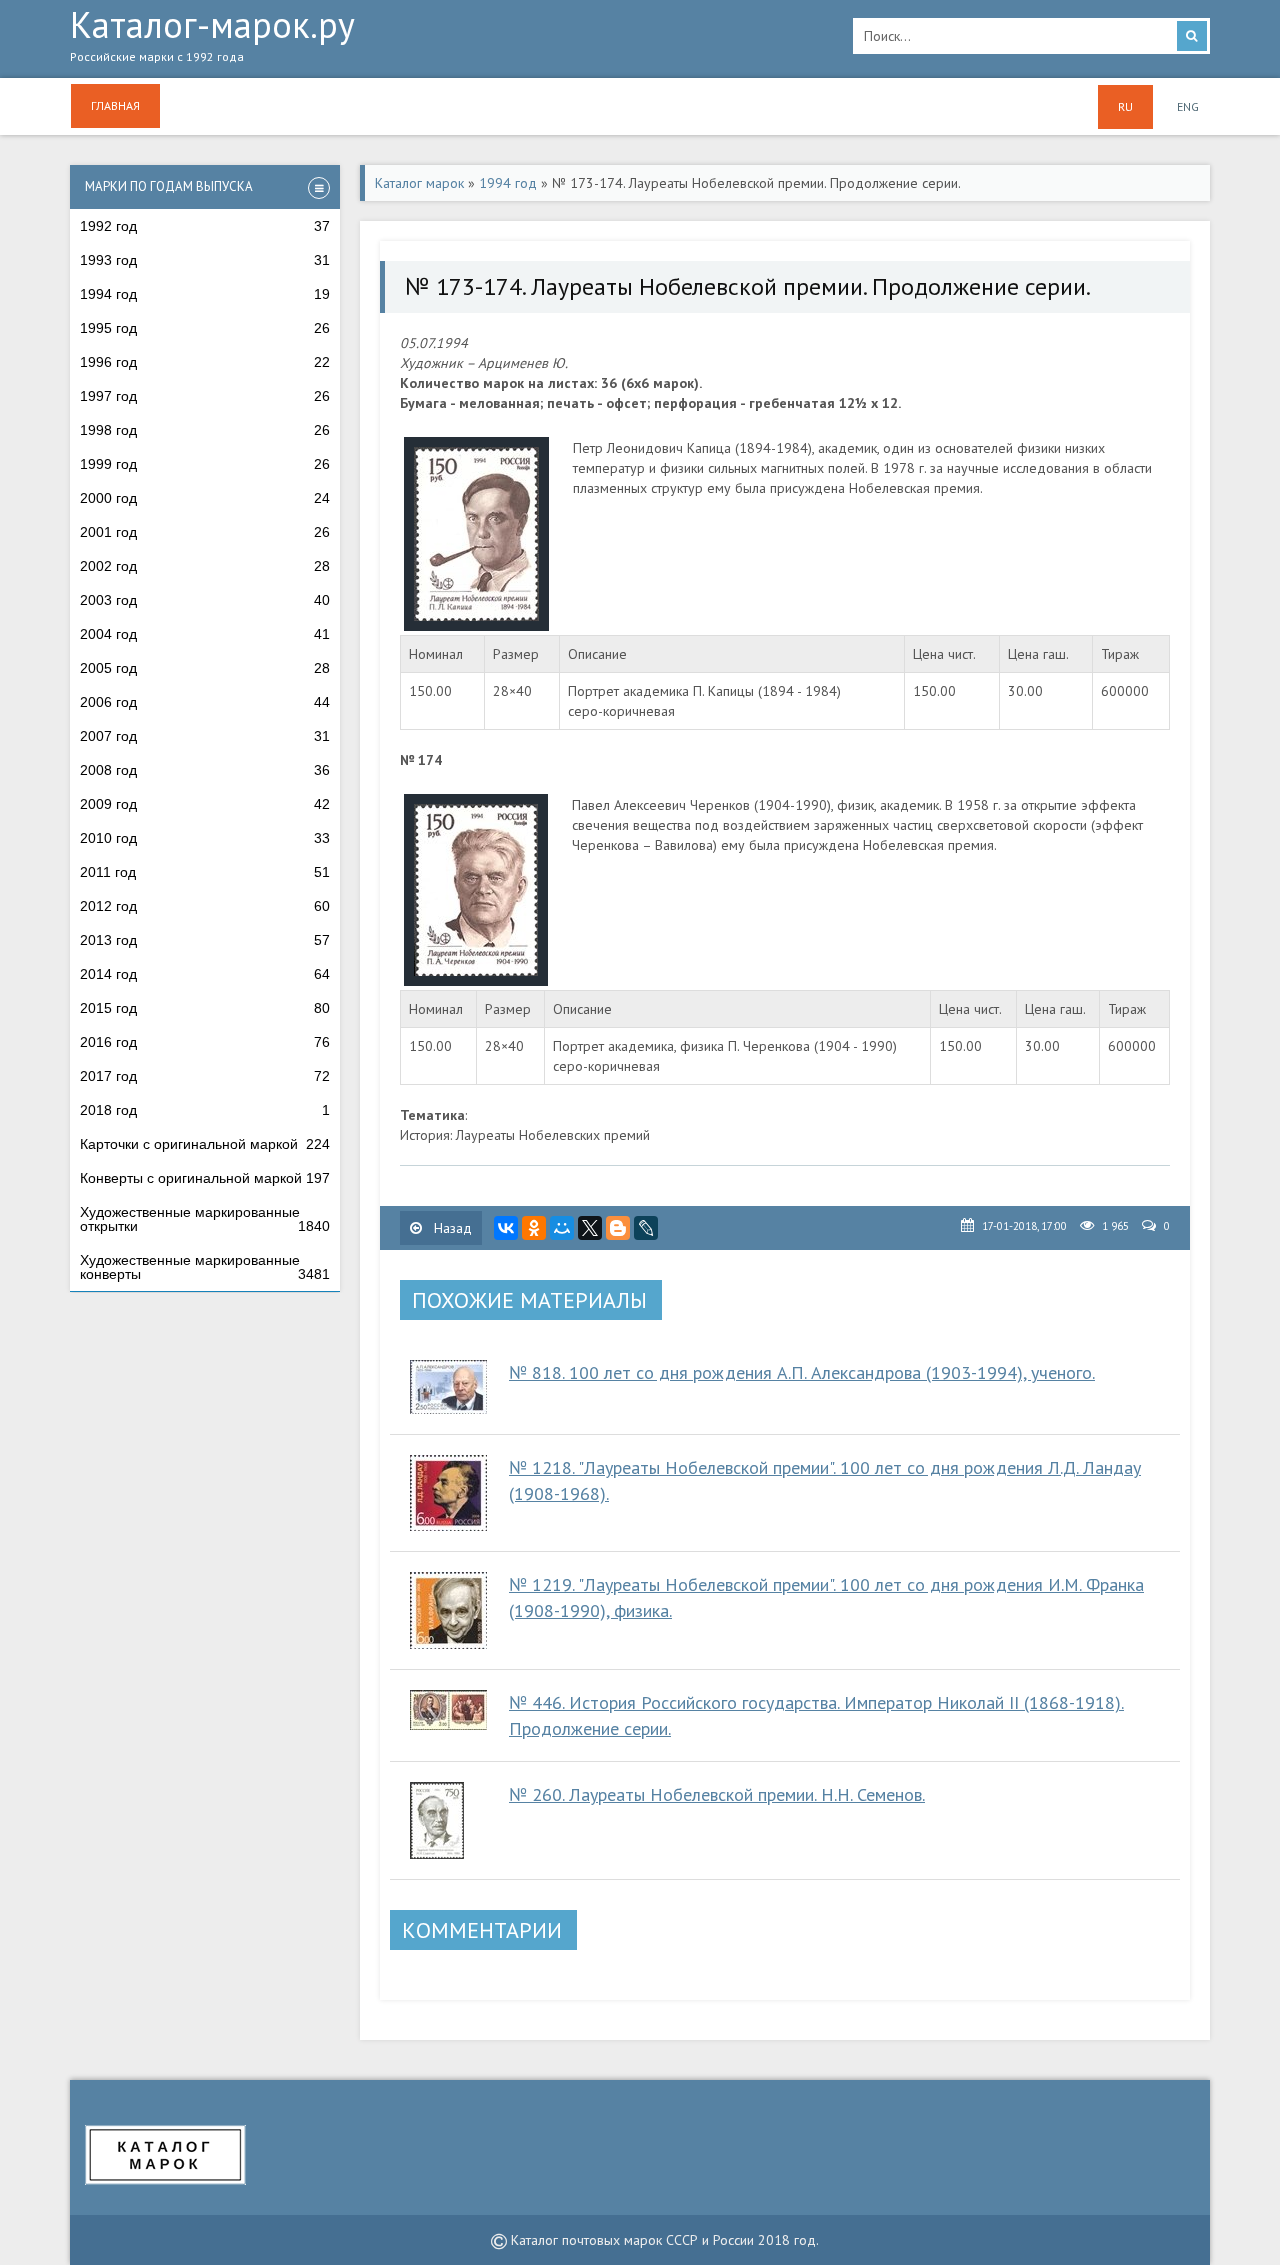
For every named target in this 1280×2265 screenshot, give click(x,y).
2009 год (205, 804)
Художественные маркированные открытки (205, 1219)
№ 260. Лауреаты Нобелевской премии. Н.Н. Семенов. (717, 1794)
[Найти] (1192, 36)
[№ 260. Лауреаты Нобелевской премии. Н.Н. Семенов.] (449, 1820)
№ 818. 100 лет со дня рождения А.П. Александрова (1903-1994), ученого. (802, 1372)
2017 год (205, 1076)
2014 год (205, 974)
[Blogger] (618, 1228)
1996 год (205, 362)
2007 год (205, 736)
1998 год (205, 430)
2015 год (205, 1008)
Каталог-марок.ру (212, 36)
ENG (1188, 106)
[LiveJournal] (646, 1228)
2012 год (205, 906)
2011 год (205, 872)
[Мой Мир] (562, 1228)
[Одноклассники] (534, 1228)
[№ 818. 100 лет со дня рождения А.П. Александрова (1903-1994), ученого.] (449, 1387)
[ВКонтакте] (506, 1228)
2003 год (205, 600)
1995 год (205, 328)
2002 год (205, 566)
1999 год (205, 464)
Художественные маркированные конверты (205, 1267)
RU (1125, 106)
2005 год (205, 668)
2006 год (205, 702)
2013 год (205, 940)
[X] (590, 1228)
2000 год (205, 498)
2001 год (205, 532)
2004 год (205, 634)
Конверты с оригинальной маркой (205, 1178)
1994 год (205, 294)
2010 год (205, 838)
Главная (115, 105)
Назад (451, 1228)
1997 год (205, 396)
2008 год (205, 770)
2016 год (205, 1042)
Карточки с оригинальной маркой (205, 1144)
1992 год (205, 226)
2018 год (205, 1110)
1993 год (205, 260)
